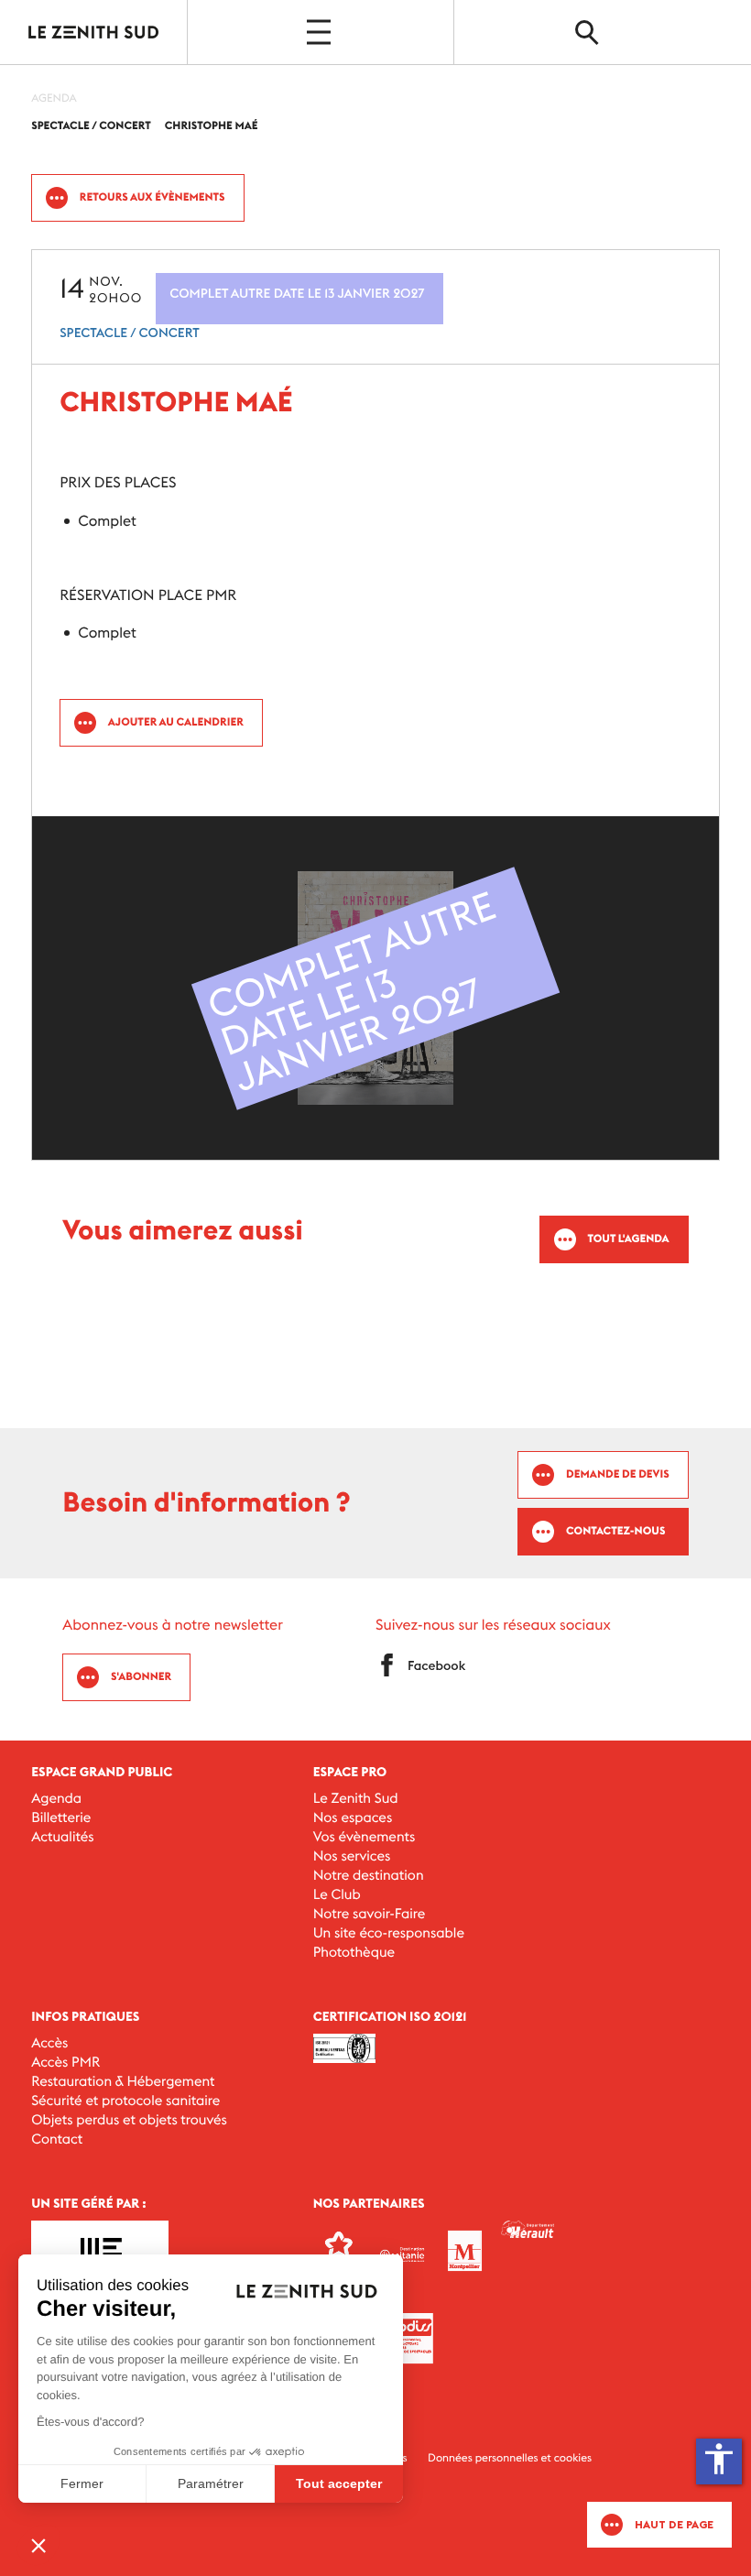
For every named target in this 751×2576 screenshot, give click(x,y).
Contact (57, 2139)
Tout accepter (339, 2483)
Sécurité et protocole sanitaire (125, 2101)
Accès (49, 2043)
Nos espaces (353, 1818)
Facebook (436, 1665)
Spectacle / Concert (130, 333)
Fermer (82, 2483)
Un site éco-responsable (389, 1933)
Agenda (56, 1799)
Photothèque (354, 1953)
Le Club (337, 1895)
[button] (38, 2545)
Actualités (62, 1837)
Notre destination (369, 1876)
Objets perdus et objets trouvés (129, 2120)
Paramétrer (211, 2483)
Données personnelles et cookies (510, 2458)
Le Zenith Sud (356, 1799)
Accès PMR (65, 2063)
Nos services (352, 1856)
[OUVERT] (321, 32)
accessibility (719, 2459)
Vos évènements (365, 1837)
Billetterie (61, 1818)
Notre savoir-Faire (370, 1914)
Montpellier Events (94, 32)
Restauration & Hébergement (123, 2082)
